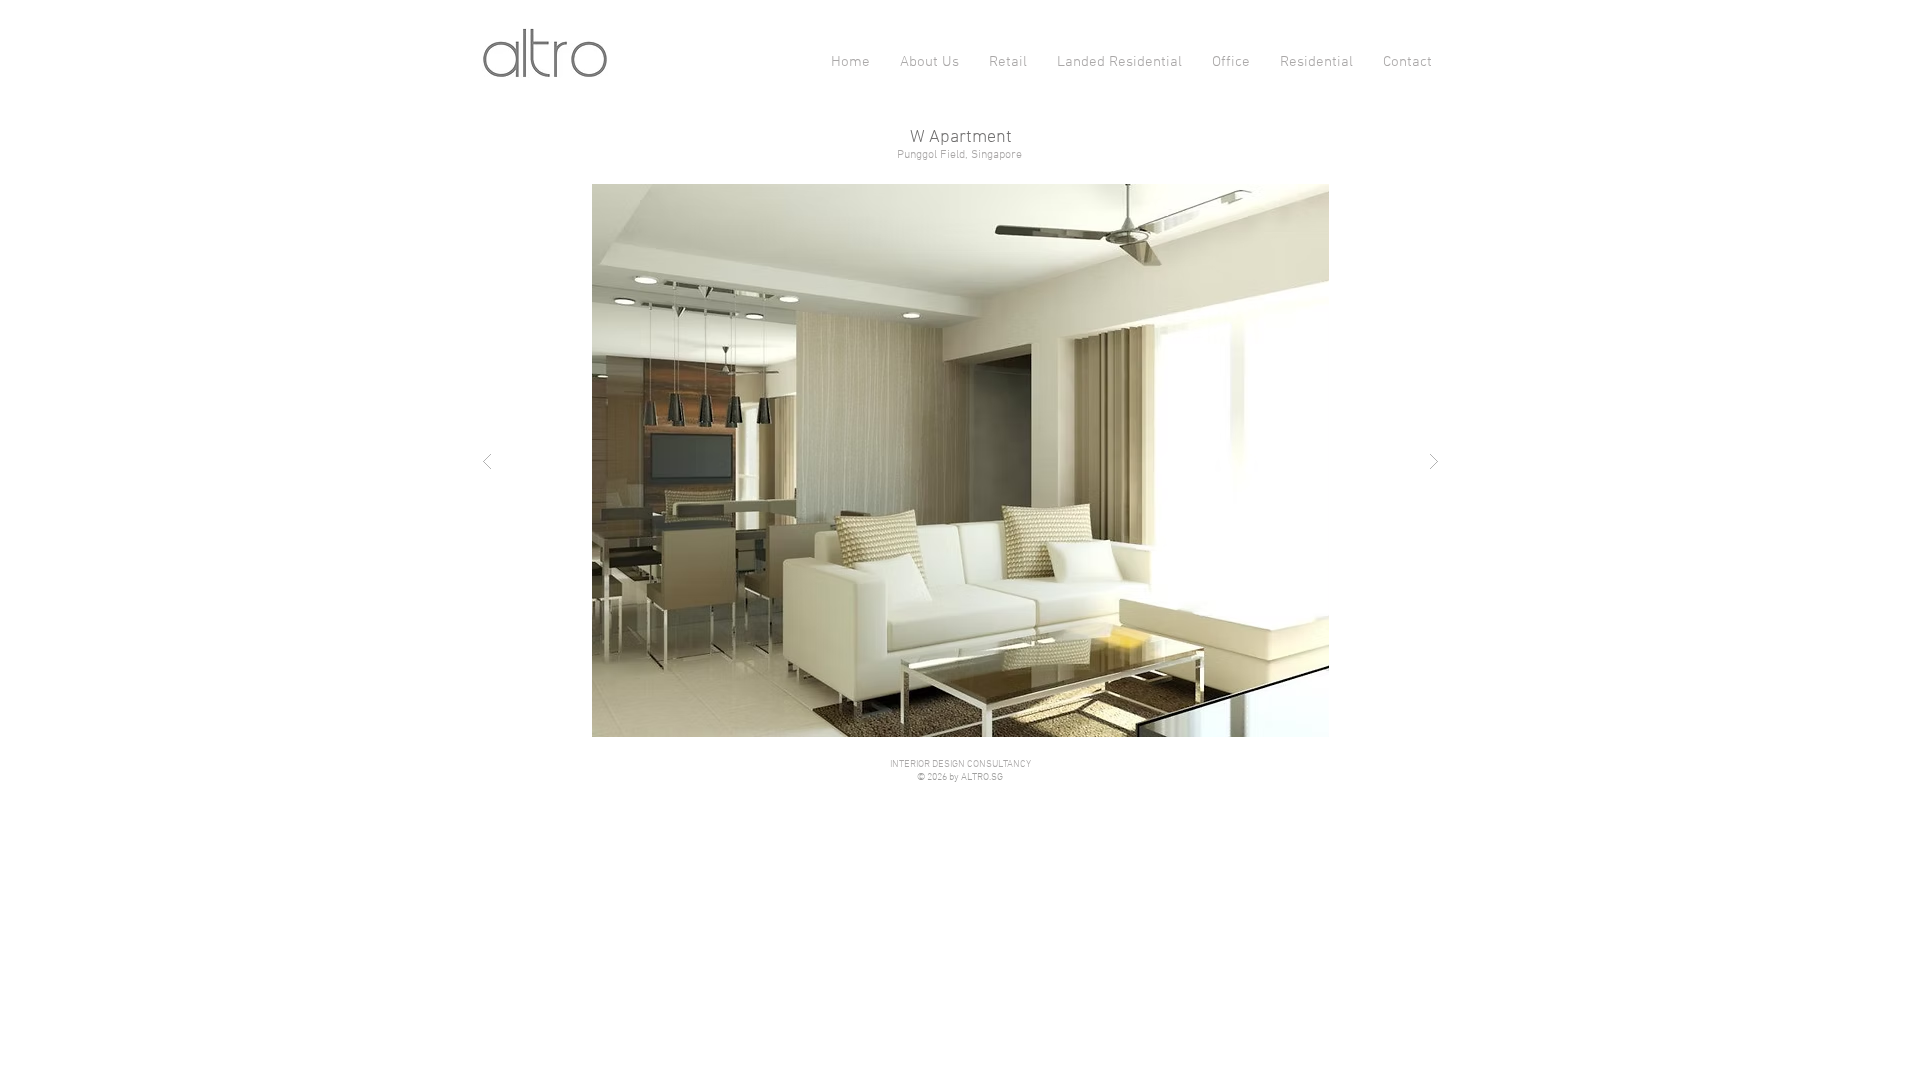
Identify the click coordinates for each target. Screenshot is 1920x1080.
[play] (1403, 200)
